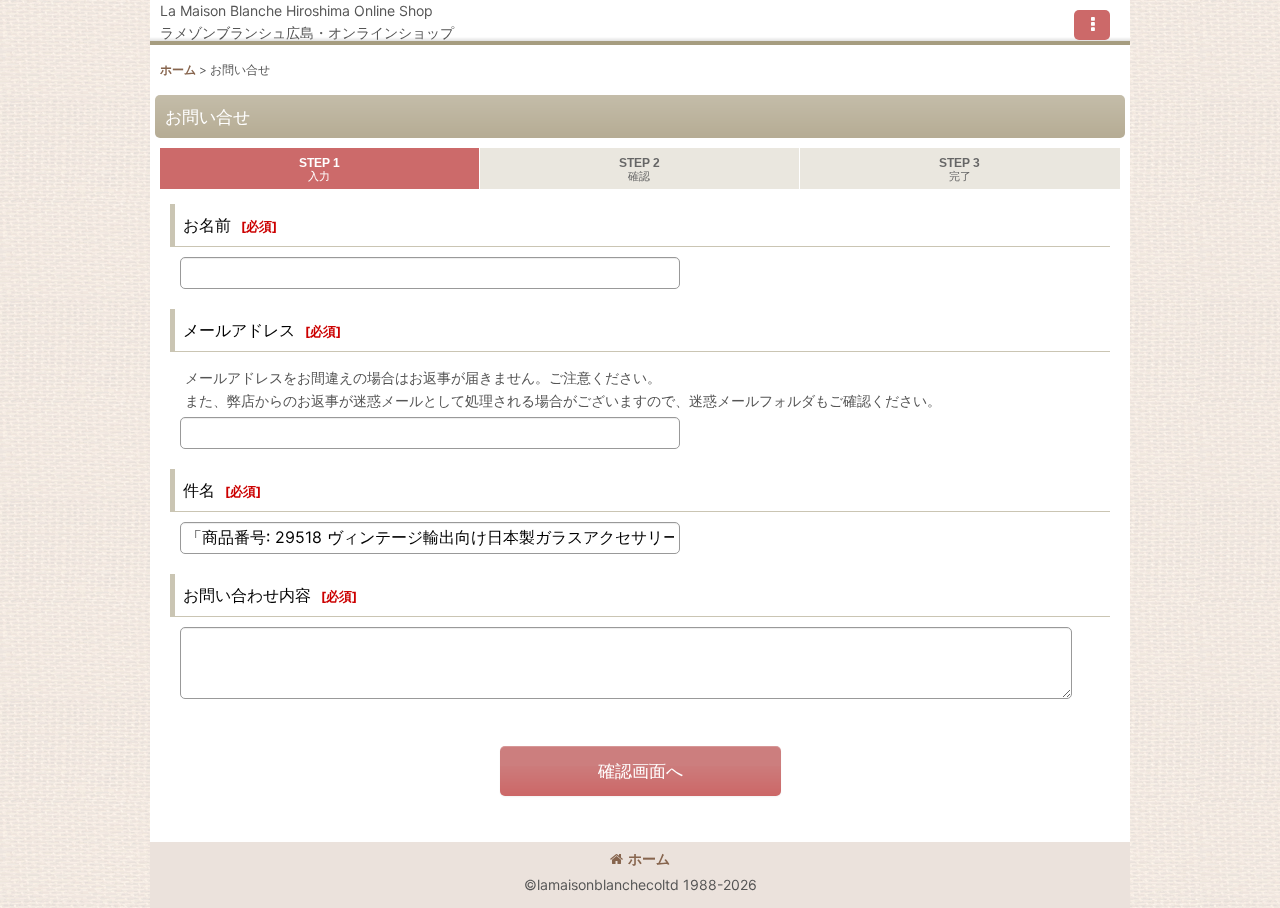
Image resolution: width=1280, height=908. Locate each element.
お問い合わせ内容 (247, 595)
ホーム (649, 858)
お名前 (207, 225)
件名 (199, 490)
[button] (1092, 25)
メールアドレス (239, 330)
